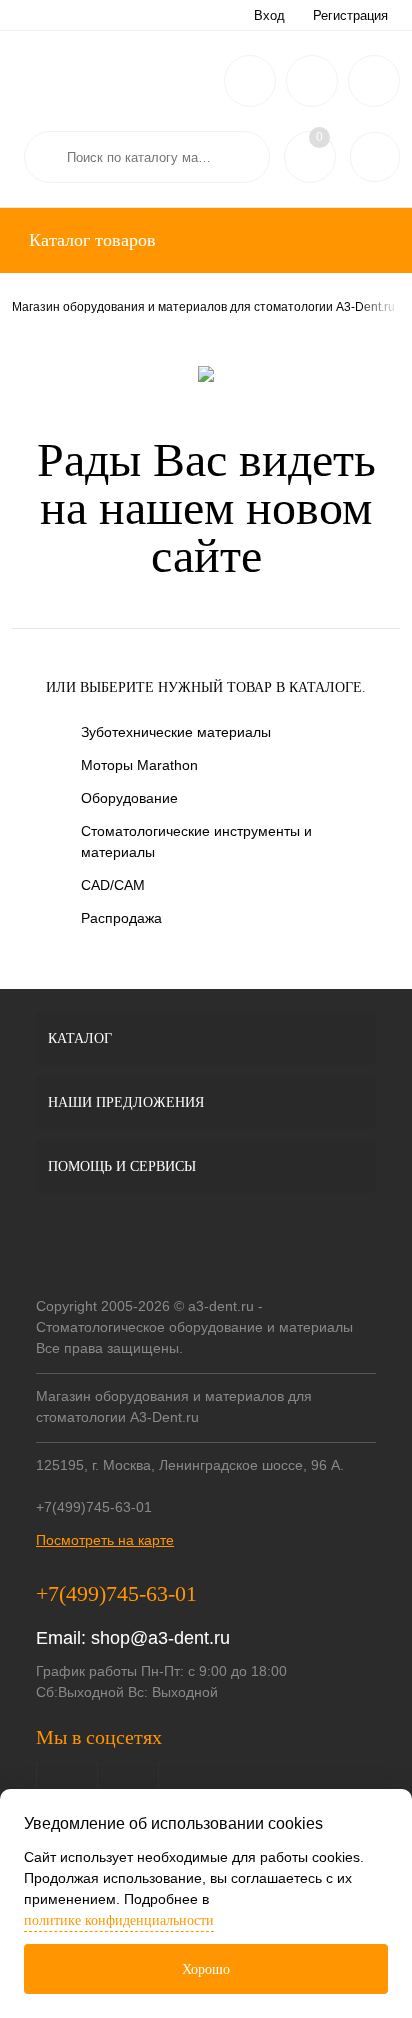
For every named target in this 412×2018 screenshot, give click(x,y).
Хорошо (206, 1969)
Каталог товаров (90, 240)
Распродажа (121, 918)
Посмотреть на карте (105, 1540)
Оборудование (129, 798)
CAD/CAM (113, 885)
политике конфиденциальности (119, 1920)
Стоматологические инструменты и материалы (196, 841)
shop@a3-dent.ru (160, 1638)
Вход (269, 15)
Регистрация (350, 15)
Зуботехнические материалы (176, 732)
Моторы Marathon (139, 765)
